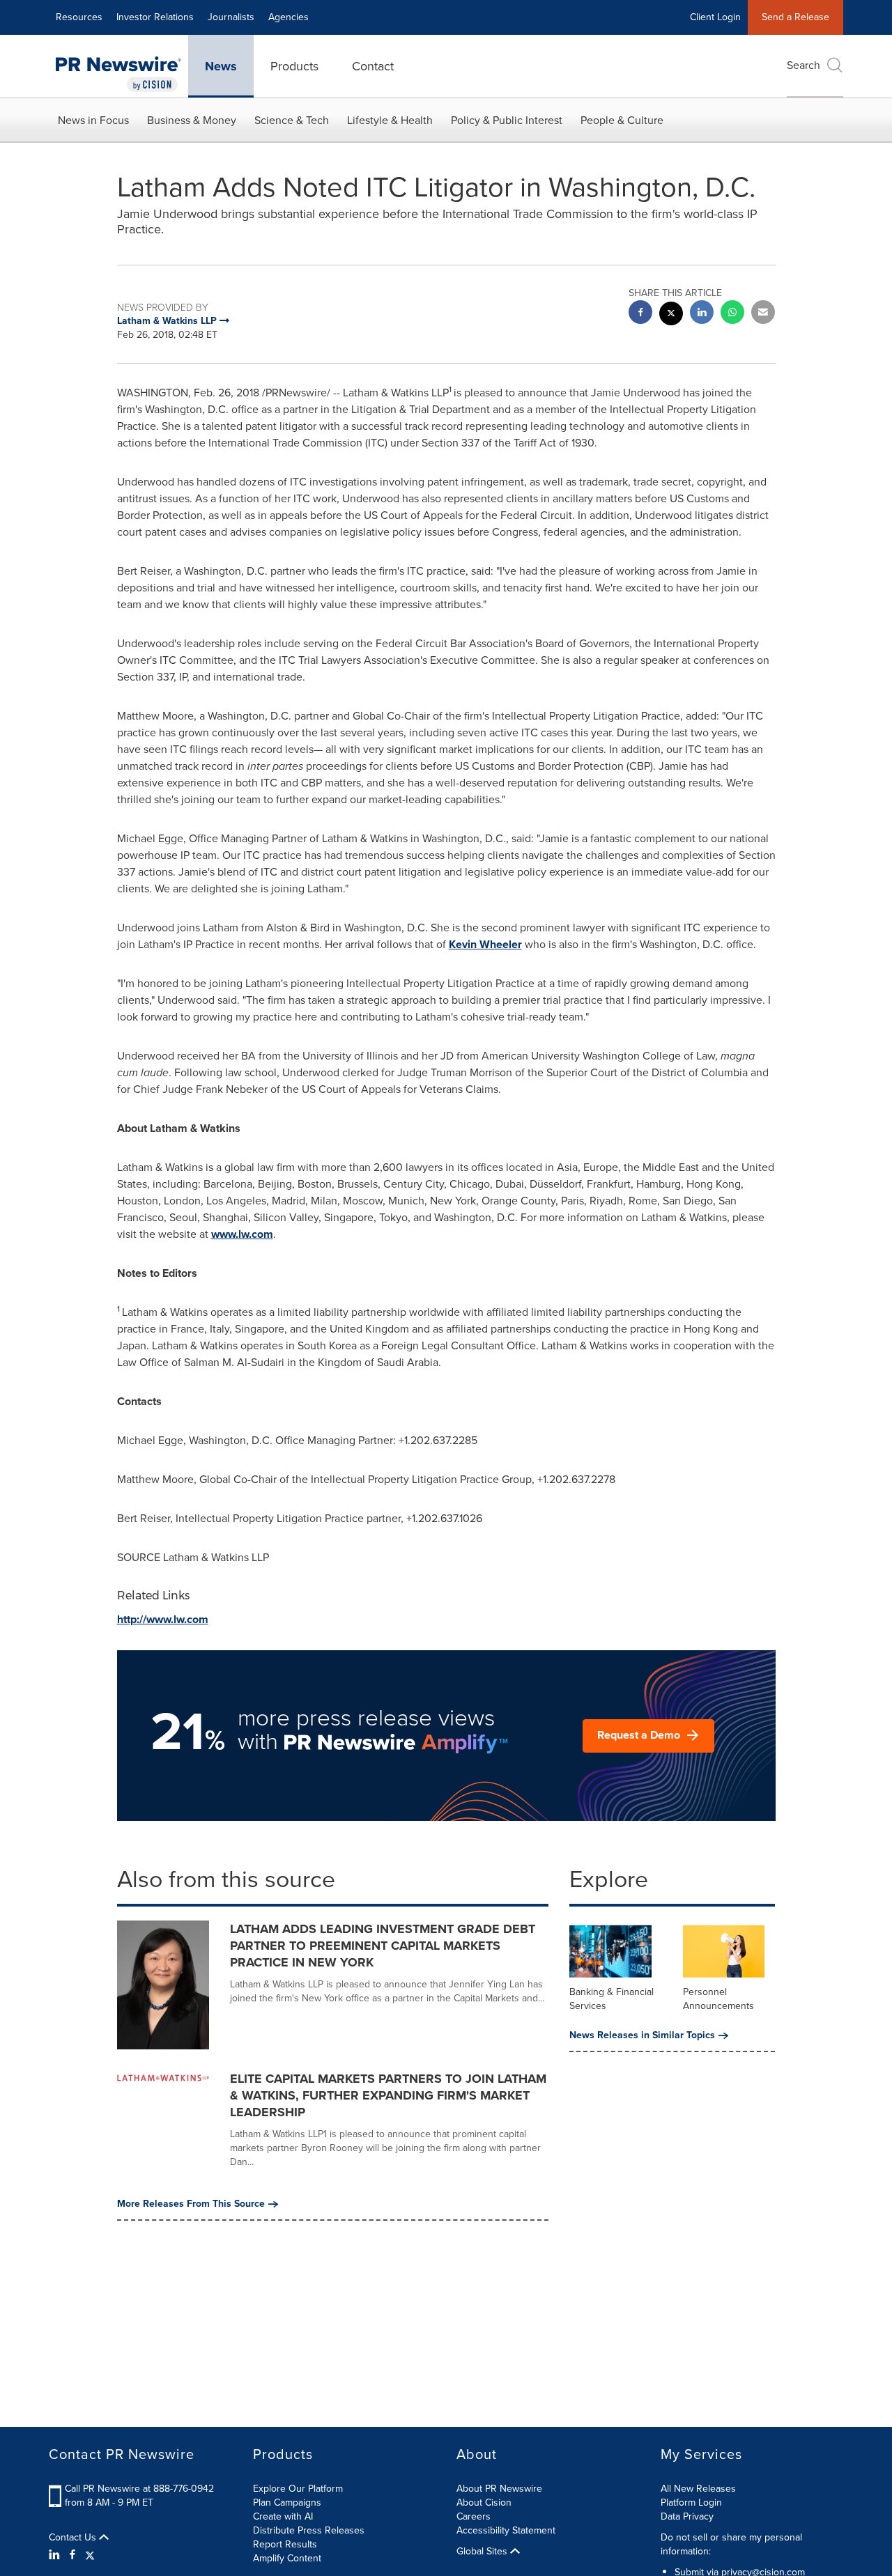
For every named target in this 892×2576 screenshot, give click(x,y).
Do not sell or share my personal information (731, 2544)
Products (294, 66)
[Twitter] (90, 2555)
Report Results (285, 2544)
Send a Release (795, 17)
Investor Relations (155, 17)
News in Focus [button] (93, 120)
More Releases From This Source (191, 2204)
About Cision (484, 2503)
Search (803, 65)
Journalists (231, 17)
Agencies (289, 17)
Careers (474, 2516)
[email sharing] (763, 314)
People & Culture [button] (622, 120)
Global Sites (483, 2552)
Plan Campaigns (287, 2503)
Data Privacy (687, 2516)
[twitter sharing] (671, 315)
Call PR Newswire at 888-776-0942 (139, 2489)
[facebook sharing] (640, 314)
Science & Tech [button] (292, 120)
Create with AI (283, 2516)
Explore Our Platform (298, 2489)
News (221, 66)
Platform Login (691, 2503)
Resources (79, 17)
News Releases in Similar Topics (642, 2035)
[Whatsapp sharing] (732, 314)
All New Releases (698, 2489)
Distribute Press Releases (309, 2530)
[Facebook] (72, 2555)
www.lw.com (242, 1234)
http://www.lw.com (163, 1619)
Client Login (715, 17)
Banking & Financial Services (612, 1999)
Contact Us (74, 2538)
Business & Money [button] (192, 120)
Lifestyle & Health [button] (390, 120)
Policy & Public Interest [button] (507, 120)
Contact (373, 66)
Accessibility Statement (506, 2530)
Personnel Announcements (718, 1999)
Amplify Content (287, 2558)
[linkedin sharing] (702, 314)
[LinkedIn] (56, 2555)
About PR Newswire (499, 2489)
